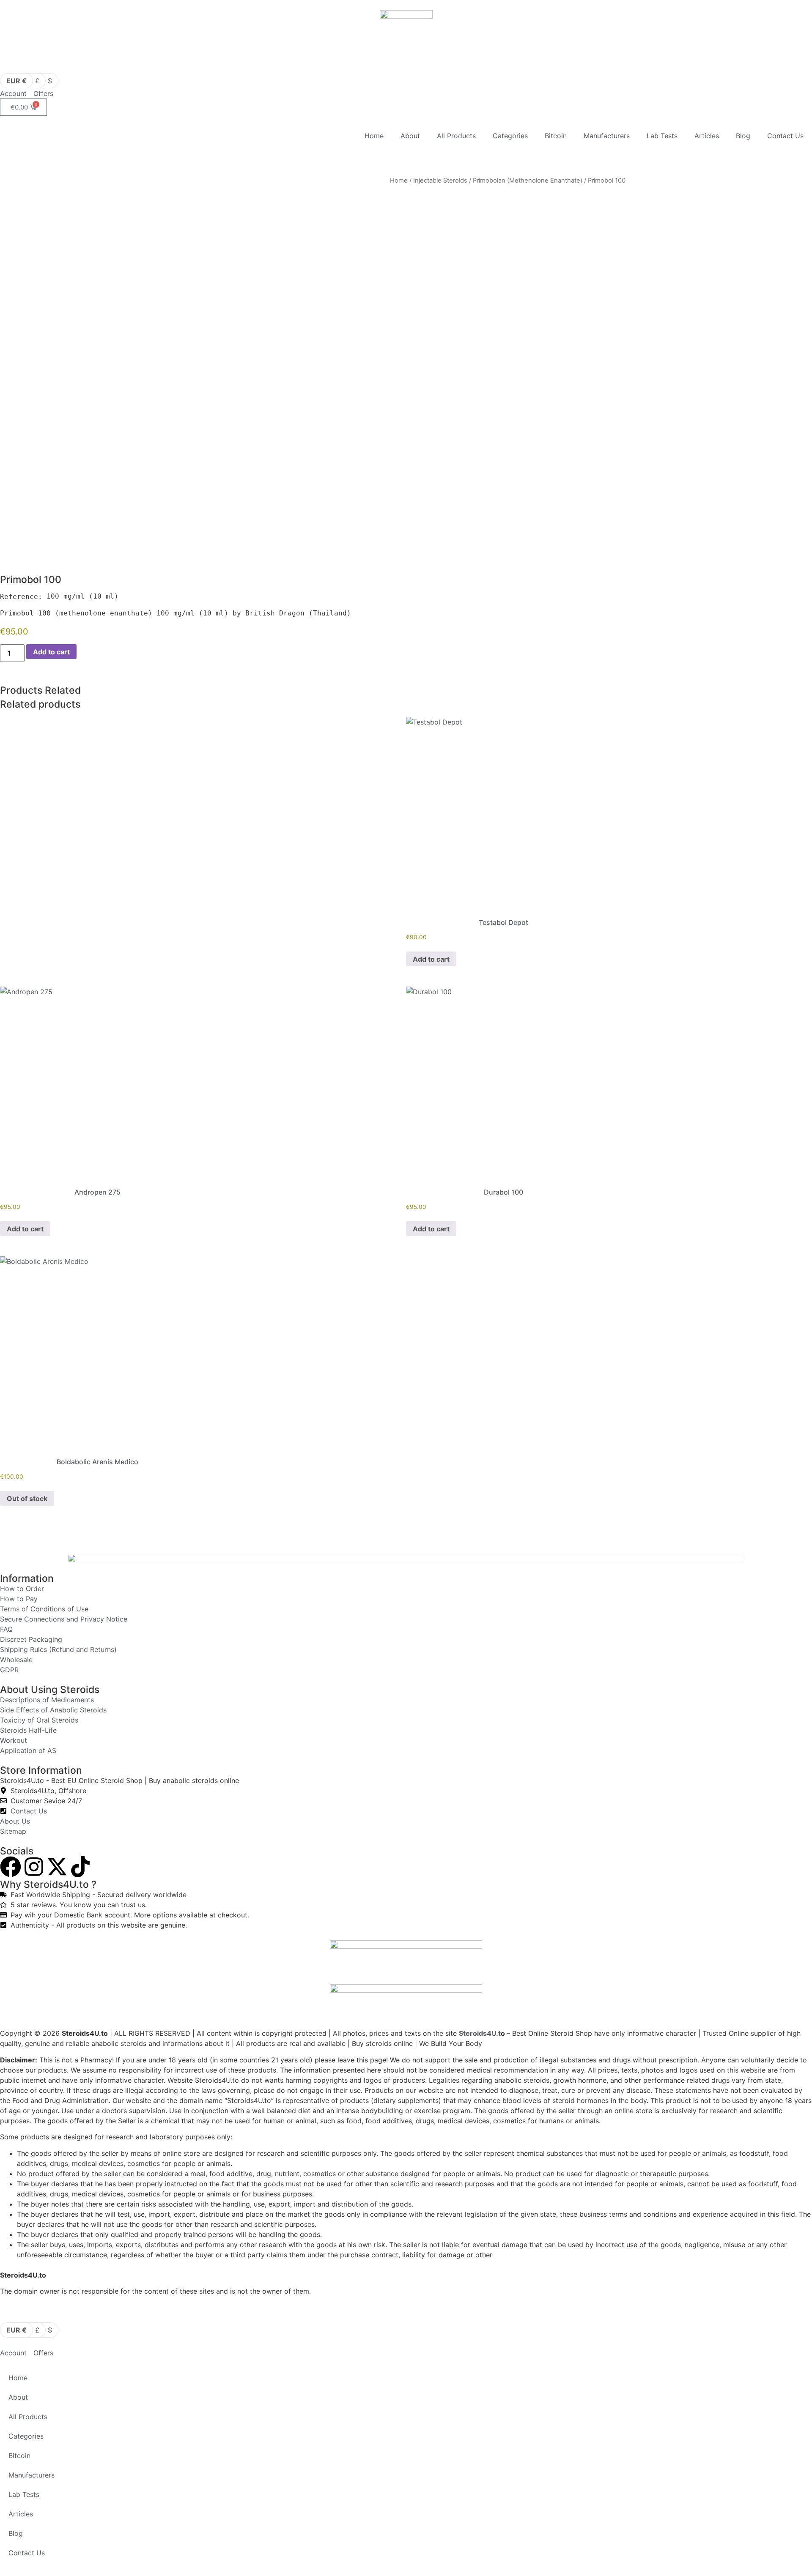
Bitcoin (556, 136)
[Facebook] (11, 1867)
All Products (456, 136)
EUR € (16, 81)
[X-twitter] (57, 1867)
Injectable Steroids (440, 180)
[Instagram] (34, 1867)
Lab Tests (662, 136)
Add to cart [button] (431, 959)
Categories (510, 136)
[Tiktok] (80, 1867)
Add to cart (51, 652)
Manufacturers (607, 136)
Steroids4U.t (480, 2033)
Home (374, 136)
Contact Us (785, 136)
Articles (707, 136)
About (410, 136)
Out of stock (27, 1499)
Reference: (21, 597)
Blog (743, 136)
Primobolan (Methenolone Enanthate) (528, 180)
